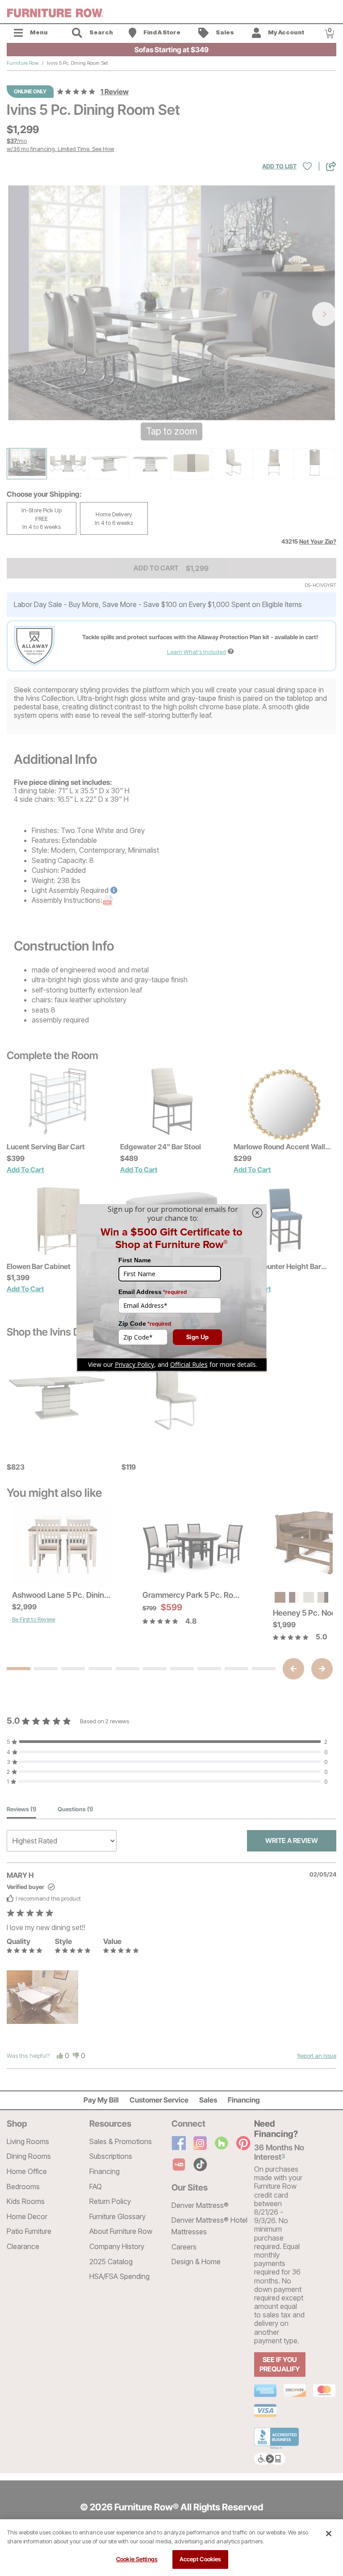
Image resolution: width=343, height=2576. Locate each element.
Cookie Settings (137, 2559)
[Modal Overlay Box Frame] (171, 1288)
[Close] (329, 2534)
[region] (171, 2548)
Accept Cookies (201, 2559)
